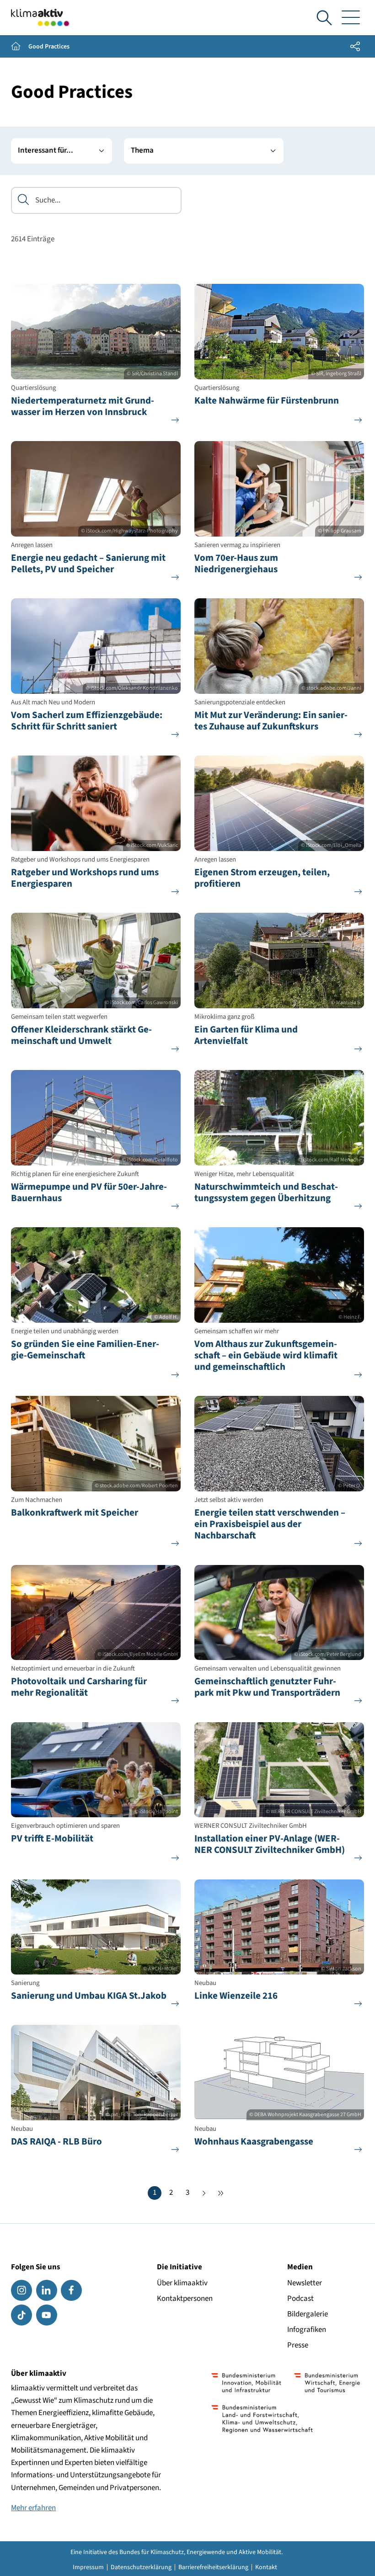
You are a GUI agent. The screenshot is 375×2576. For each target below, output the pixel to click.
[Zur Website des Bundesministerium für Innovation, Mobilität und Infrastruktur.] (246, 2383)
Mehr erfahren (33, 2508)
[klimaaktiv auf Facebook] (71, 2290)
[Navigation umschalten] (351, 18)
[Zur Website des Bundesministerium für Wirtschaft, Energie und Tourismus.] (327, 2383)
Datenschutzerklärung (141, 2567)
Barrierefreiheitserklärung (213, 2567)
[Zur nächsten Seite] (204, 2193)
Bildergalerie (308, 2314)
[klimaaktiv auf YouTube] (47, 2315)
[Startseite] (40, 18)
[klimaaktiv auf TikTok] (21, 2315)
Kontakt (266, 2567)
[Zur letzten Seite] (220, 2193)
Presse (298, 2345)
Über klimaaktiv (182, 2283)
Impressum (88, 2567)
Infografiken (307, 2330)
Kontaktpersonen (185, 2299)
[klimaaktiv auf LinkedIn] (47, 2290)
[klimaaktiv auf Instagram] (21, 2290)
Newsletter (305, 2283)
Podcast (300, 2299)
